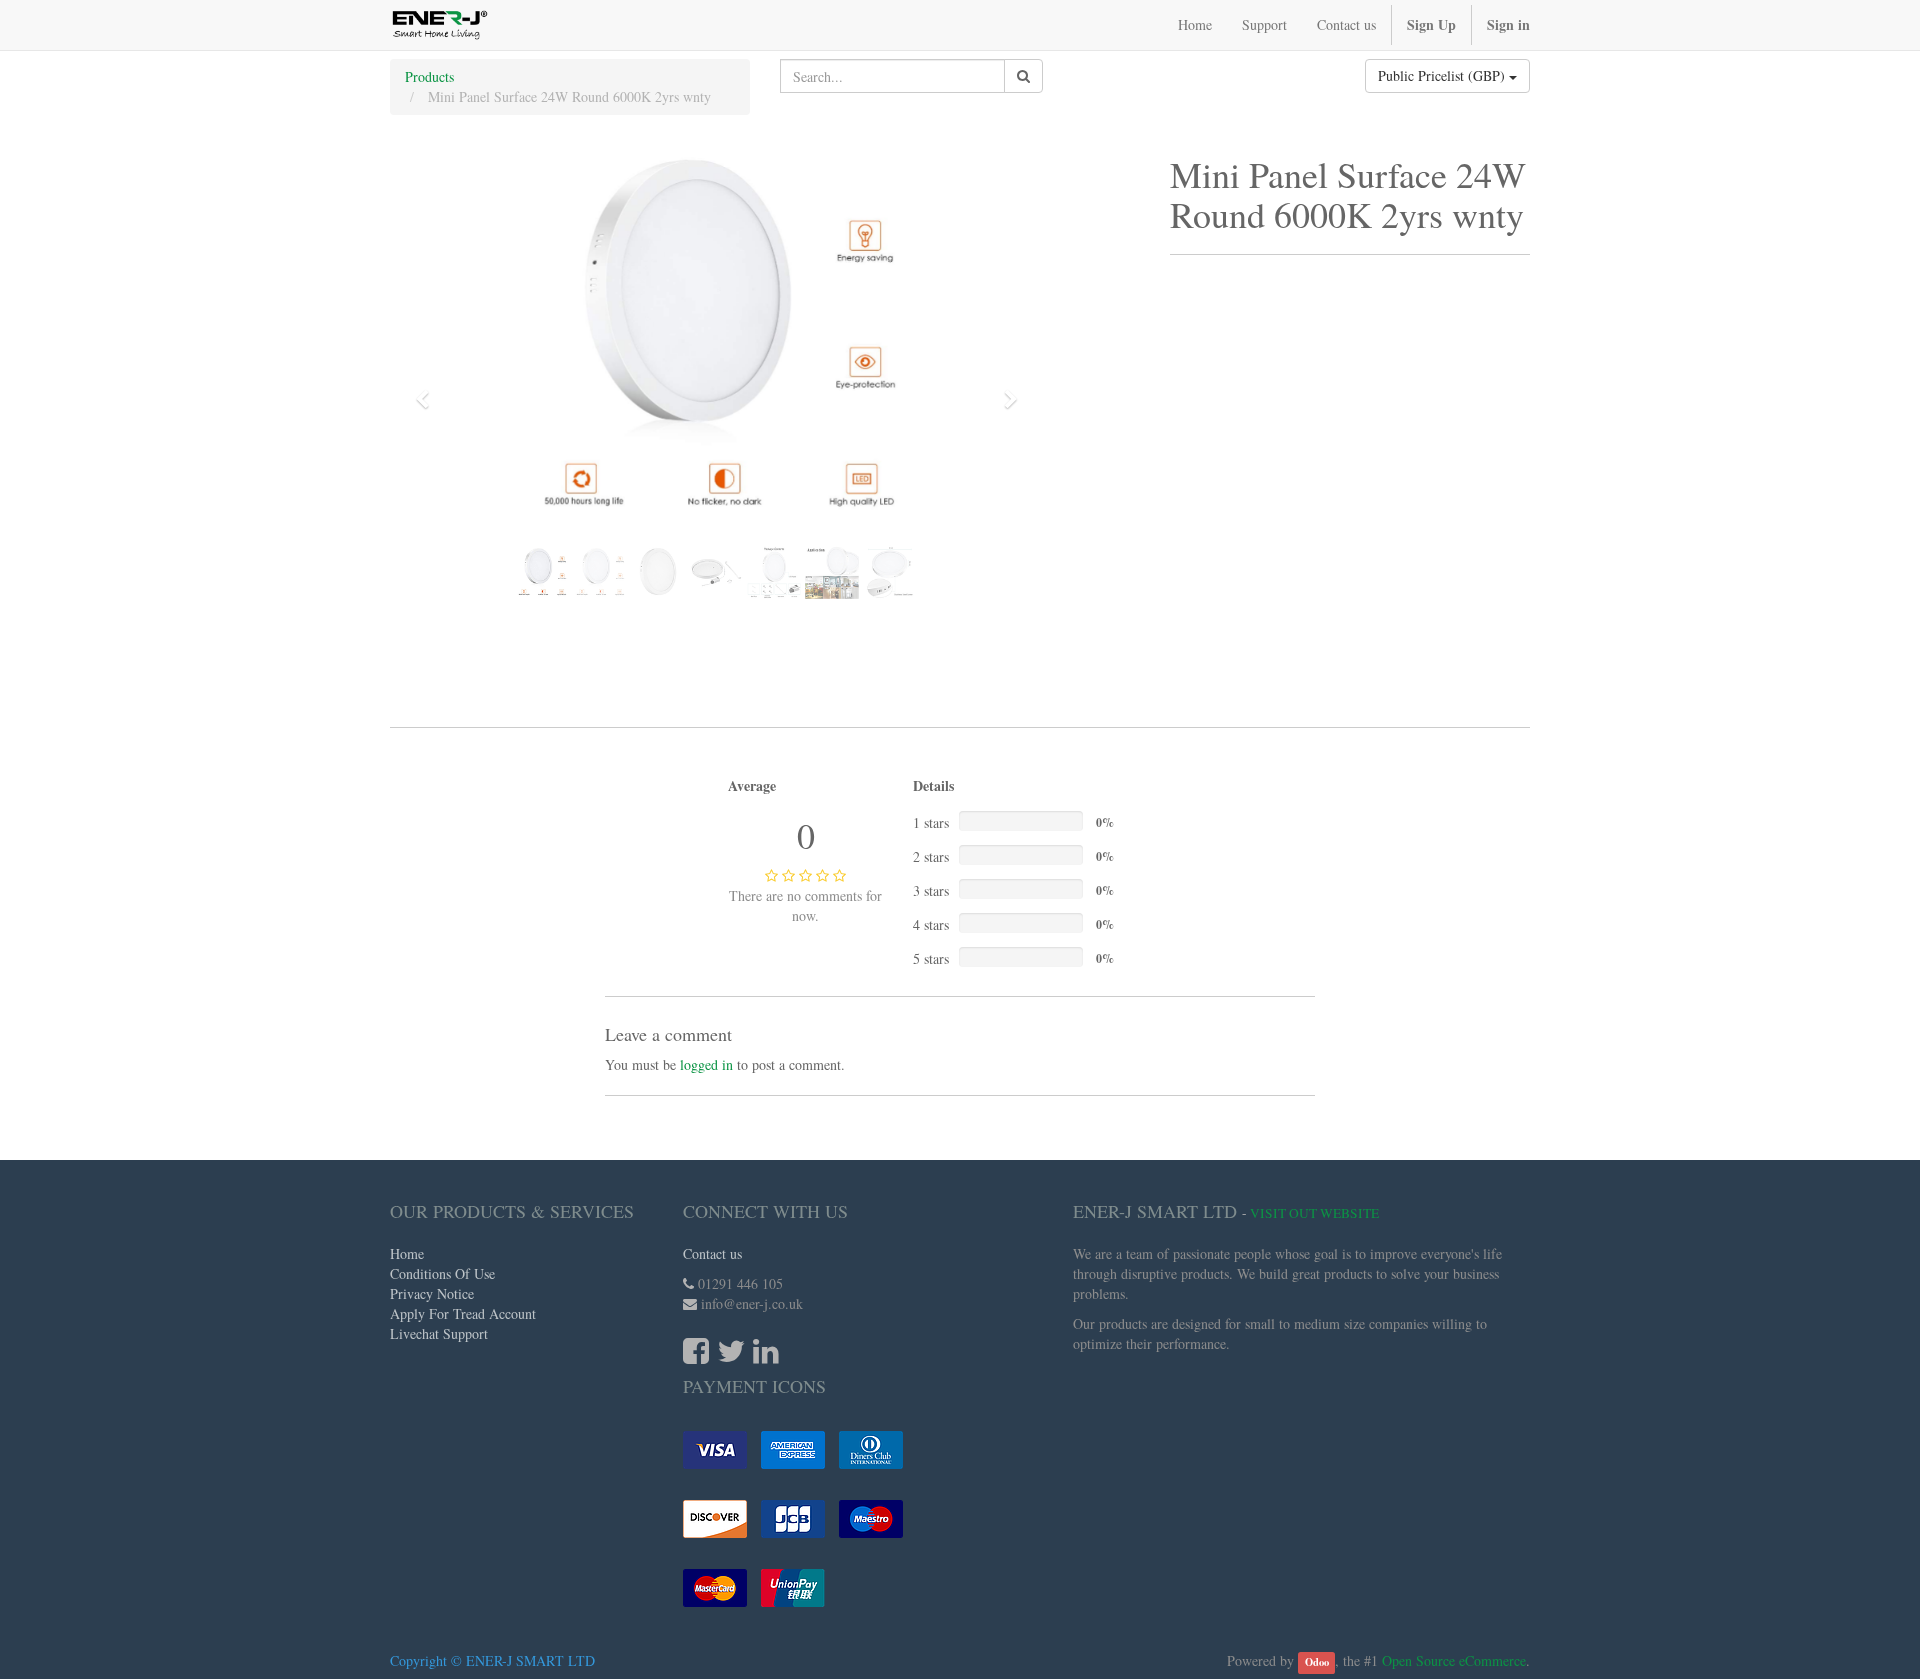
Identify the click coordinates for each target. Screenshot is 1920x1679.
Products (429, 76)
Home (407, 1253)
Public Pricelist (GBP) (1443, 75)
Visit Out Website (1314, 1213)
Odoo (1317, 1662)
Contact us (712, 1253)
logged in (706, 1064)
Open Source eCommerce (1454, 1660)
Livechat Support (439, 1333)
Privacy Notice (432, 1293)
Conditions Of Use (442, 1273)
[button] (429, 390)
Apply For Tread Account (463, 1313)
